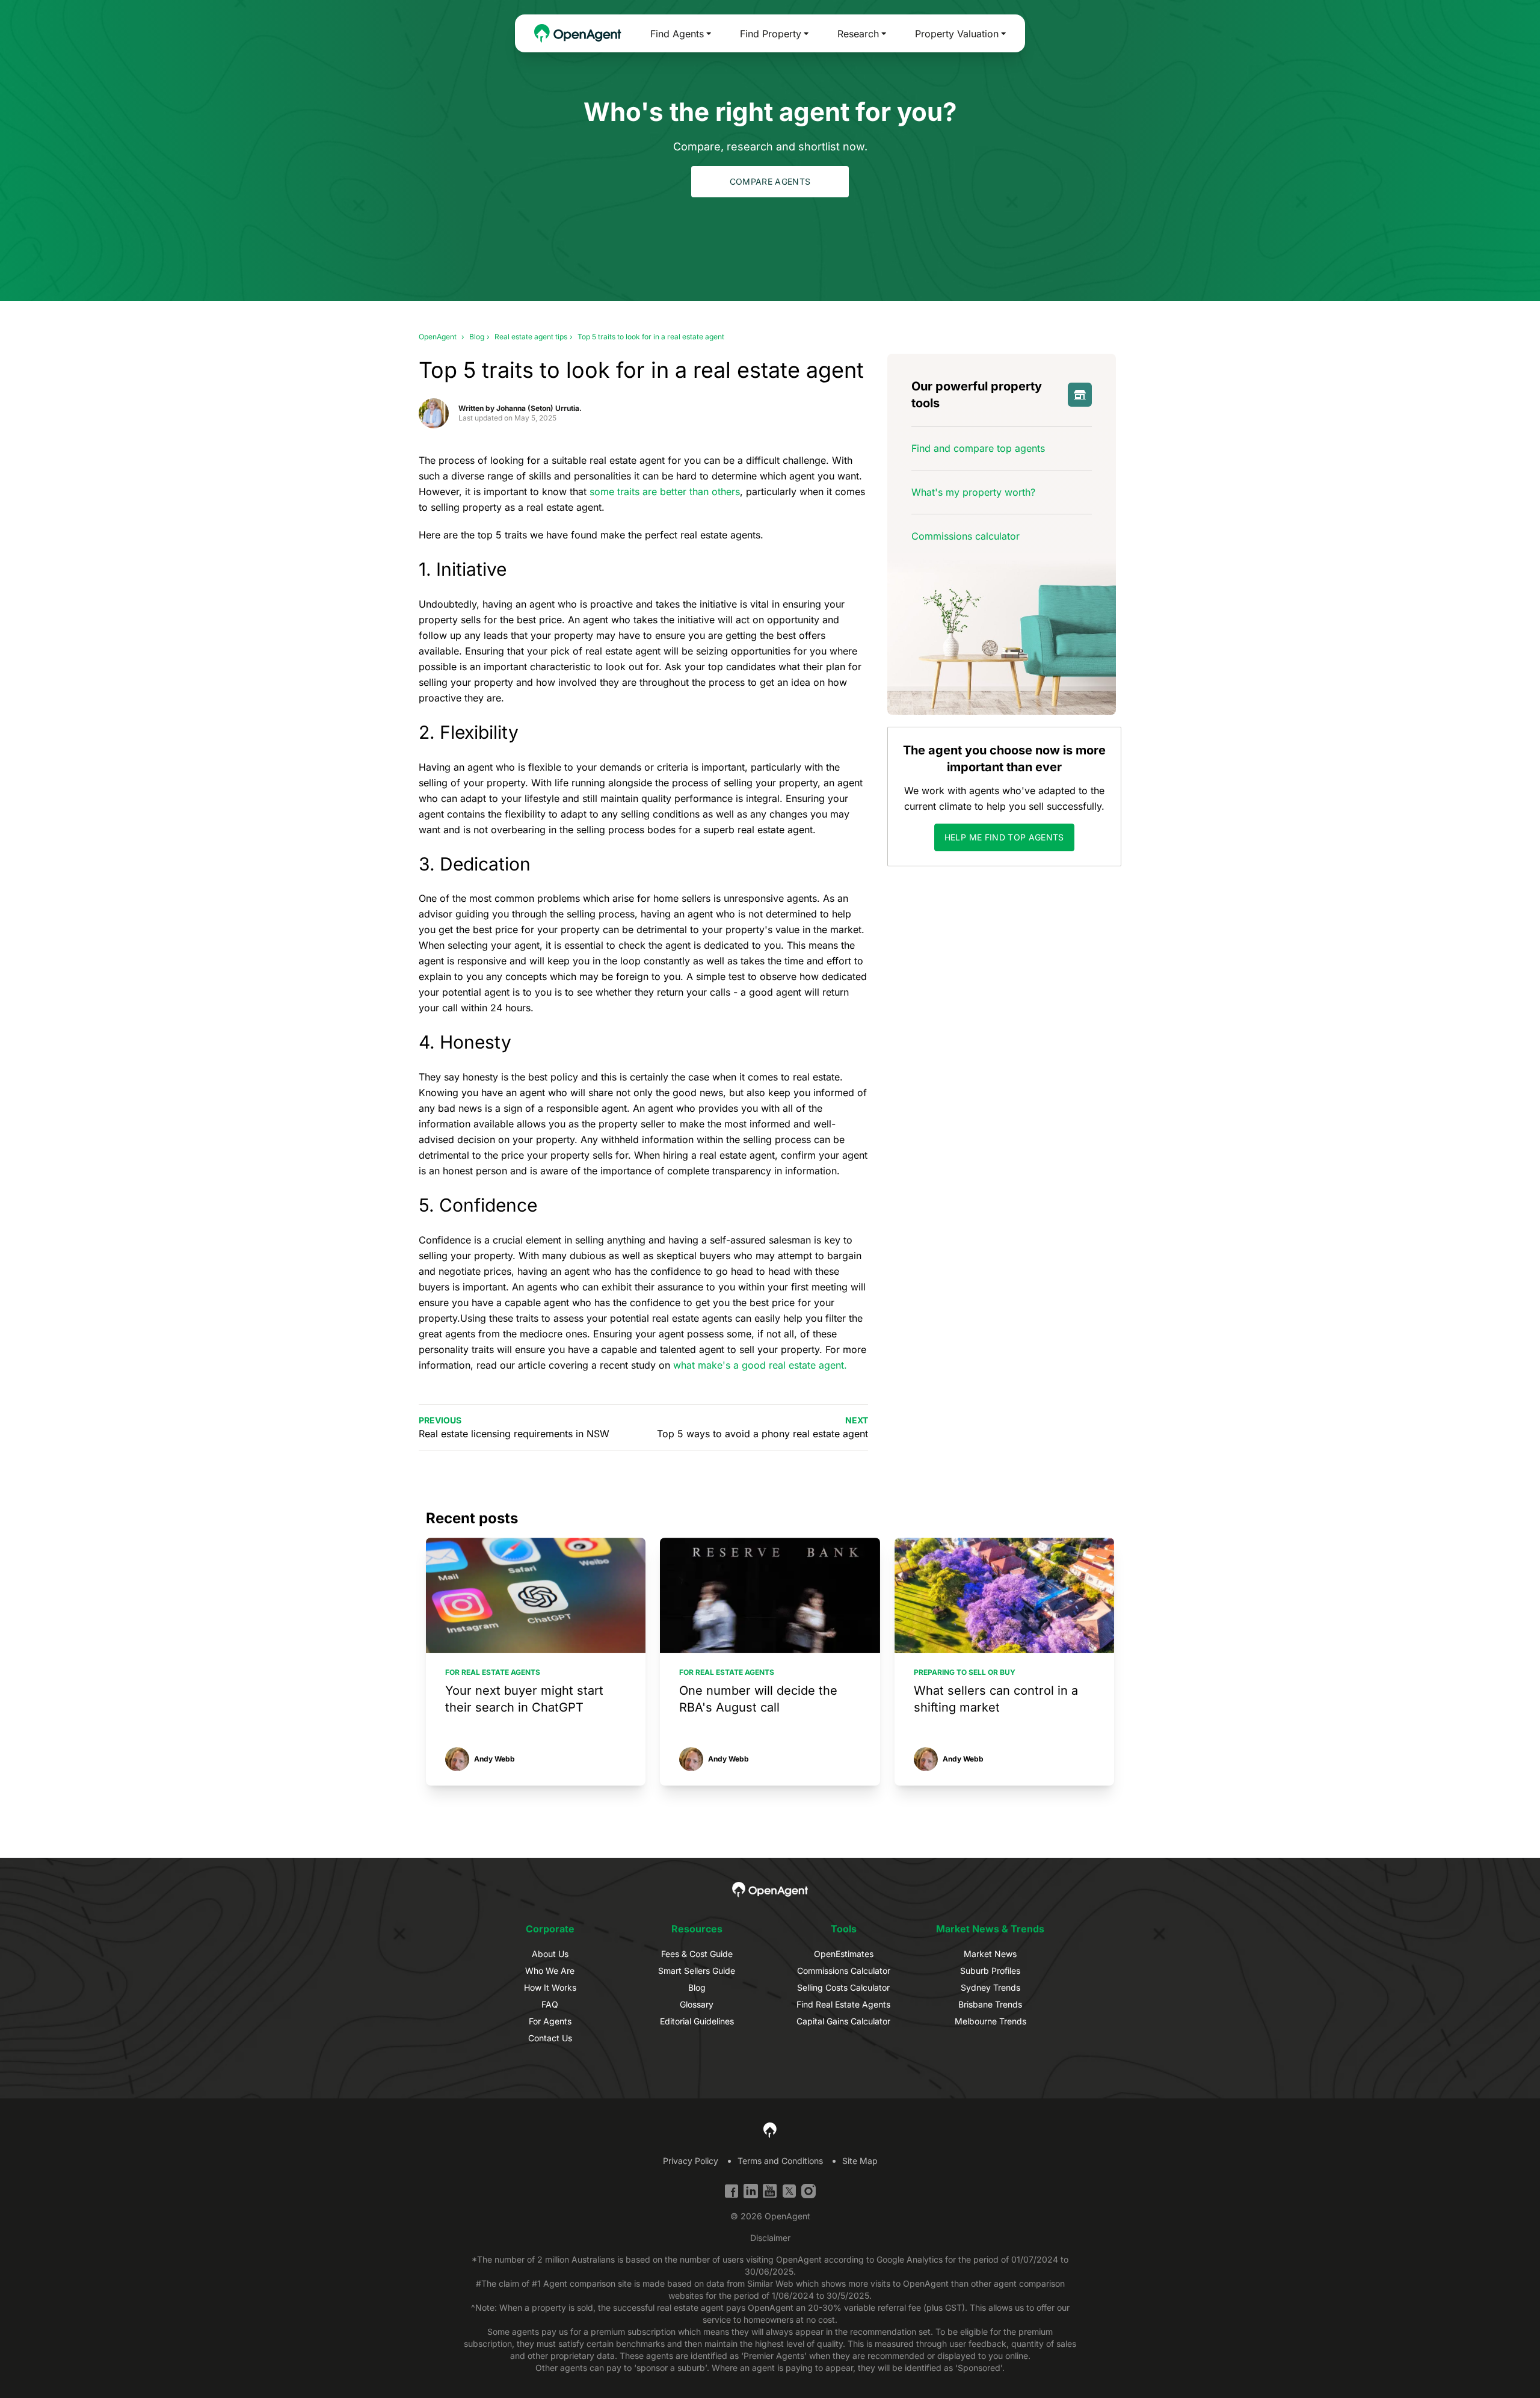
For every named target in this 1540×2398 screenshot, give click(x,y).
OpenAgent (438, 337)
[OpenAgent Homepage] (578, 33)
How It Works (550, 1987)
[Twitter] (789, 2191)
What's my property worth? (973, 492)
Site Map (860, 2161)
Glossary (697, 2004)
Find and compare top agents (978, 448)
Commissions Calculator (844, 1971)
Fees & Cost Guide (697, 1954)
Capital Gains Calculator (843, 2021)
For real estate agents (493, 1672)
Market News (990, 1954)
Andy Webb (494, 1759)
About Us (550, 1954)
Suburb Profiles (990, 1971)
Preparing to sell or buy (965, 1672)
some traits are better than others (665, 492)
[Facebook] (731, 2191)
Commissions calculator (966, 536)
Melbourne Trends (990, 2021)
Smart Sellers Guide (697, 1971)
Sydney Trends (990, 1987)
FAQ (550, 2004)
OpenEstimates (844, 1954)
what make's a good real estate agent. (760, 1365)
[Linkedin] (751, 2191)
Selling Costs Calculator (843, 1987)
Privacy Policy (691, 2161)
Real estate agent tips (531, 337)
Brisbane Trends (990, 2004)
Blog (477, 337)
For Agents (550, 2021)
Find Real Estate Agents (843, 2004)
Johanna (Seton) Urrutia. (539, 408)
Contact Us (550, 2038)
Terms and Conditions (780, 2161)
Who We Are (550, 1971)
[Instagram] (808, 2191)
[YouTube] (770, 2191)
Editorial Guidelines (697, 2021)
